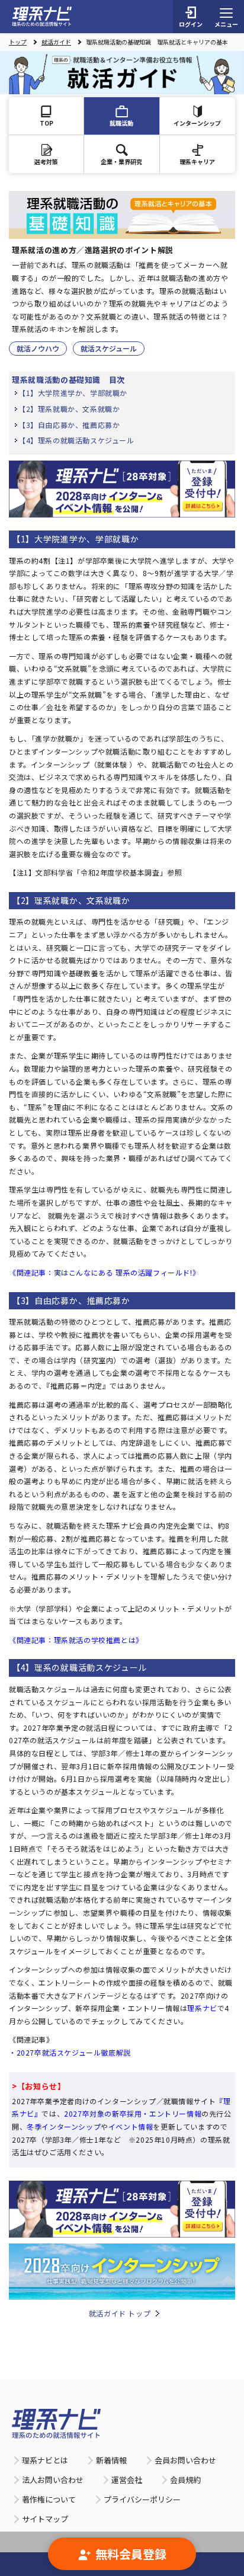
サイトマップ (45, 2519)
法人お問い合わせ (53, 2480)
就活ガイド (56, 42)
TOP (46, 123)
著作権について (49, 2499)
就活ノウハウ (38, 348)
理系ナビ (202, 2008)
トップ (18, 42)
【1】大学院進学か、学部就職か (73, 393)
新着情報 (111, 2460)
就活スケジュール (109, 348)
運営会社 (127, 2480)
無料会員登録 (131, 2554)
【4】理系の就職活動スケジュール (76, 440)
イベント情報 (131, 2126)
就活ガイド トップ (120, 2313)
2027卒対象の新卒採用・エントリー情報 (133, 2113)
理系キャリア (197, 162)
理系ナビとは (45, 2460)
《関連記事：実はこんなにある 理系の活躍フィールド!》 (104, 1272)
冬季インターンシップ (64, 2126)
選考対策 (46, 162)
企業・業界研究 (121, 162)
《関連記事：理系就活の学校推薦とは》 (76, 1640)
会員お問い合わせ (185, 2460)
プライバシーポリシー (142, 2499)
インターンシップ (197, 123)
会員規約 (185, 2480)
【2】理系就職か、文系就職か (69, 409)
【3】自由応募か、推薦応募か (69, 425)
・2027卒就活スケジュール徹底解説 (70, 2052)
